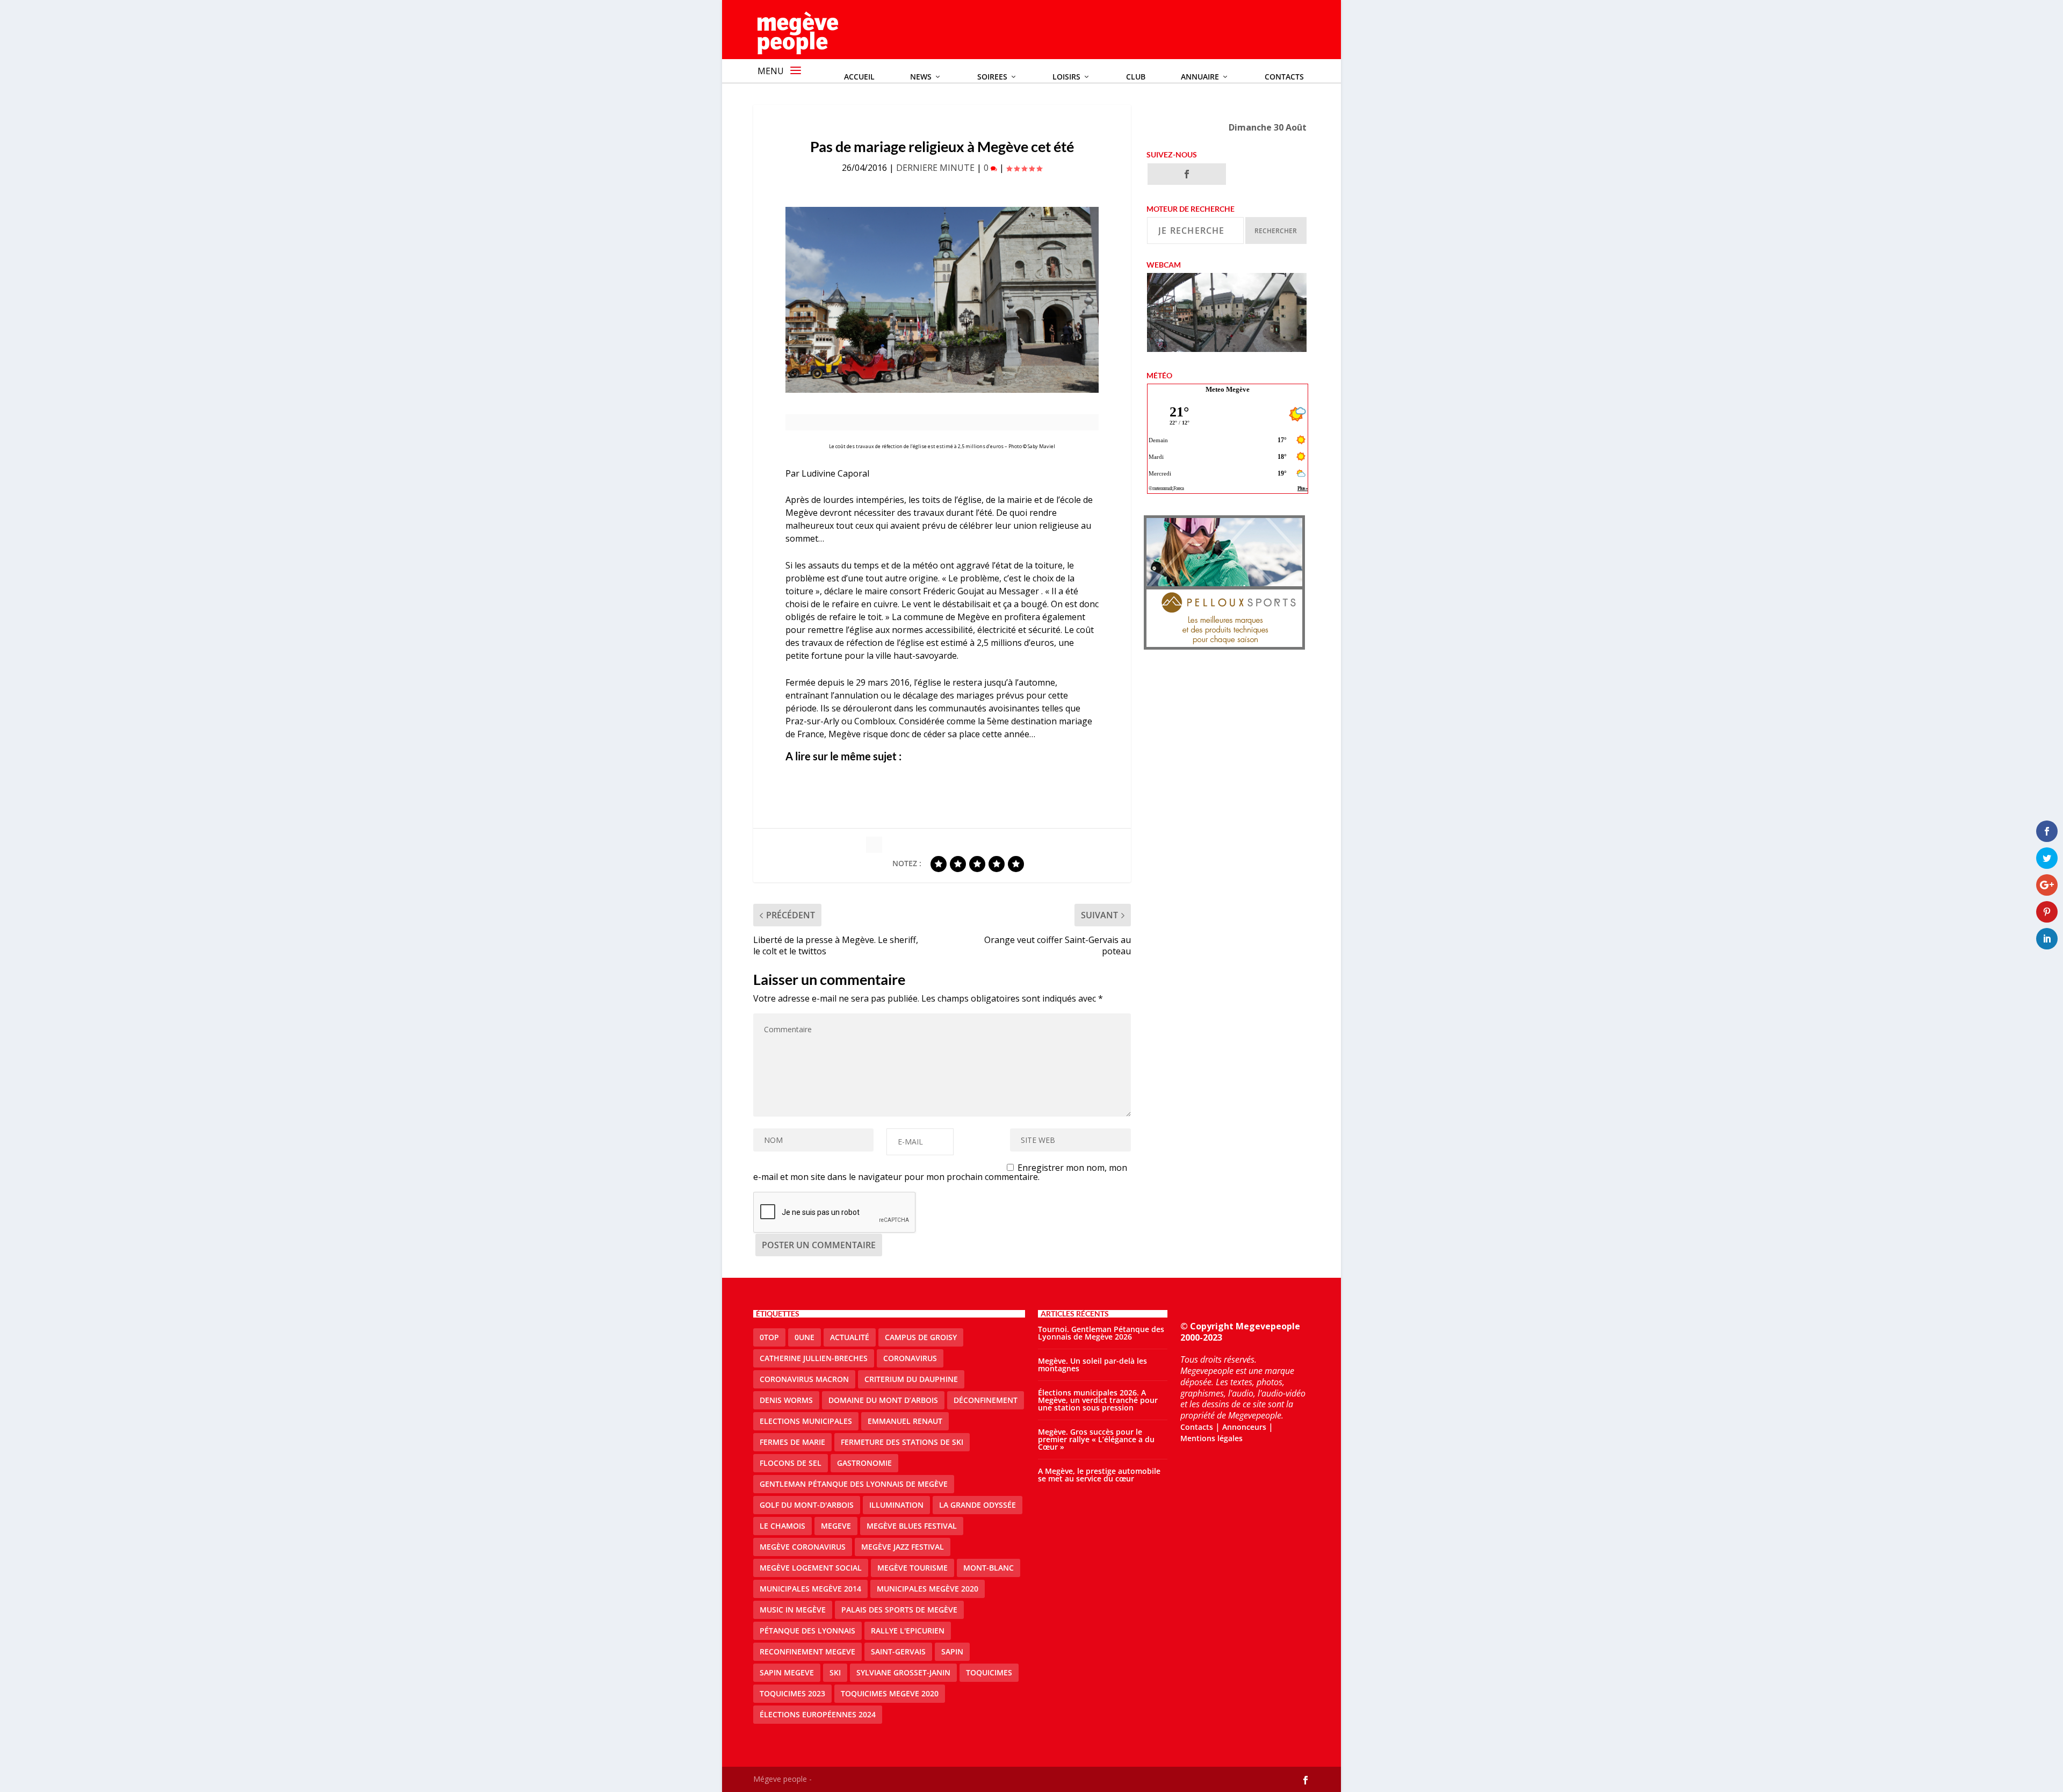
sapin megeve (787, 1672)
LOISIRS (1066, 77)
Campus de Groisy (921, 1337)
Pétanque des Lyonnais (807, 1631)
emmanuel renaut (905, 1421)
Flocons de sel (791, 1463)
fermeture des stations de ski (902, 1442)
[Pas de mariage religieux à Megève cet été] (942, 300)
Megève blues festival (912, 1526)
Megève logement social (811, 1568)
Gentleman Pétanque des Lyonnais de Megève (854, 1484)
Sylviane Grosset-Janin (903, 1672)
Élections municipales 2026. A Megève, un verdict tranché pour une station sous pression (1098, 1400)
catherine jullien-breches (814, 1358)
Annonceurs (1244, 1427)
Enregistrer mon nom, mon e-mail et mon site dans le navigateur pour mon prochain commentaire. (940, 1172)
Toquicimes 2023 (792, 1693)
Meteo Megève (1228, 389)
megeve (836, 1526)
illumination (896, 1505)
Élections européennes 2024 (818, 1714)
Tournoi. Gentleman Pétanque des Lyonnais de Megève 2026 (1101, 1333)
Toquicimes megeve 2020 (890, 1693)
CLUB (1136, 77)
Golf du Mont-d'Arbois (807, 1505)
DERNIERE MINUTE (935, 168)
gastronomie (864, 1463)
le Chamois (782, 1526)
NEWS (921, 77)
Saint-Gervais (898, 1651)
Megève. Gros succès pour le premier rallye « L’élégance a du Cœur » (1096, 1439)
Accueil (859, 77)
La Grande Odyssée (978, 1505)
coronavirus (910, 1358)
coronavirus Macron (804, 1379)
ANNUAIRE (1200, 77)
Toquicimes (989, 1672)
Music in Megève (793, 1610)
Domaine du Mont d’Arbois (883, 1400)
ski (835, 1672)
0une (805, 1337)
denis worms (786, 1400)
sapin (952, 1651)
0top (769, 1337)
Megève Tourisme (913, 1568)
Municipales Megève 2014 (810, 1589)
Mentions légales (1211, 1438)
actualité (850, 1337)
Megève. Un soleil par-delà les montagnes (1092, 1365)
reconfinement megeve (807, 1651)
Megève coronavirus (803, 1547)
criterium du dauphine (911, 1379)
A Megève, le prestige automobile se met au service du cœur (1099, 1475)
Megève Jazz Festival (903, 1547)
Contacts (1284, 77)
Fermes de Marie (792, 1442)
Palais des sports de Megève (899, 1610)
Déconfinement (986, 1400)
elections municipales (806, 1421)
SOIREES (992, 77)
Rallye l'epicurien (908, 1631)
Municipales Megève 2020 (928, 1589)
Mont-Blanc (989, 1568)
